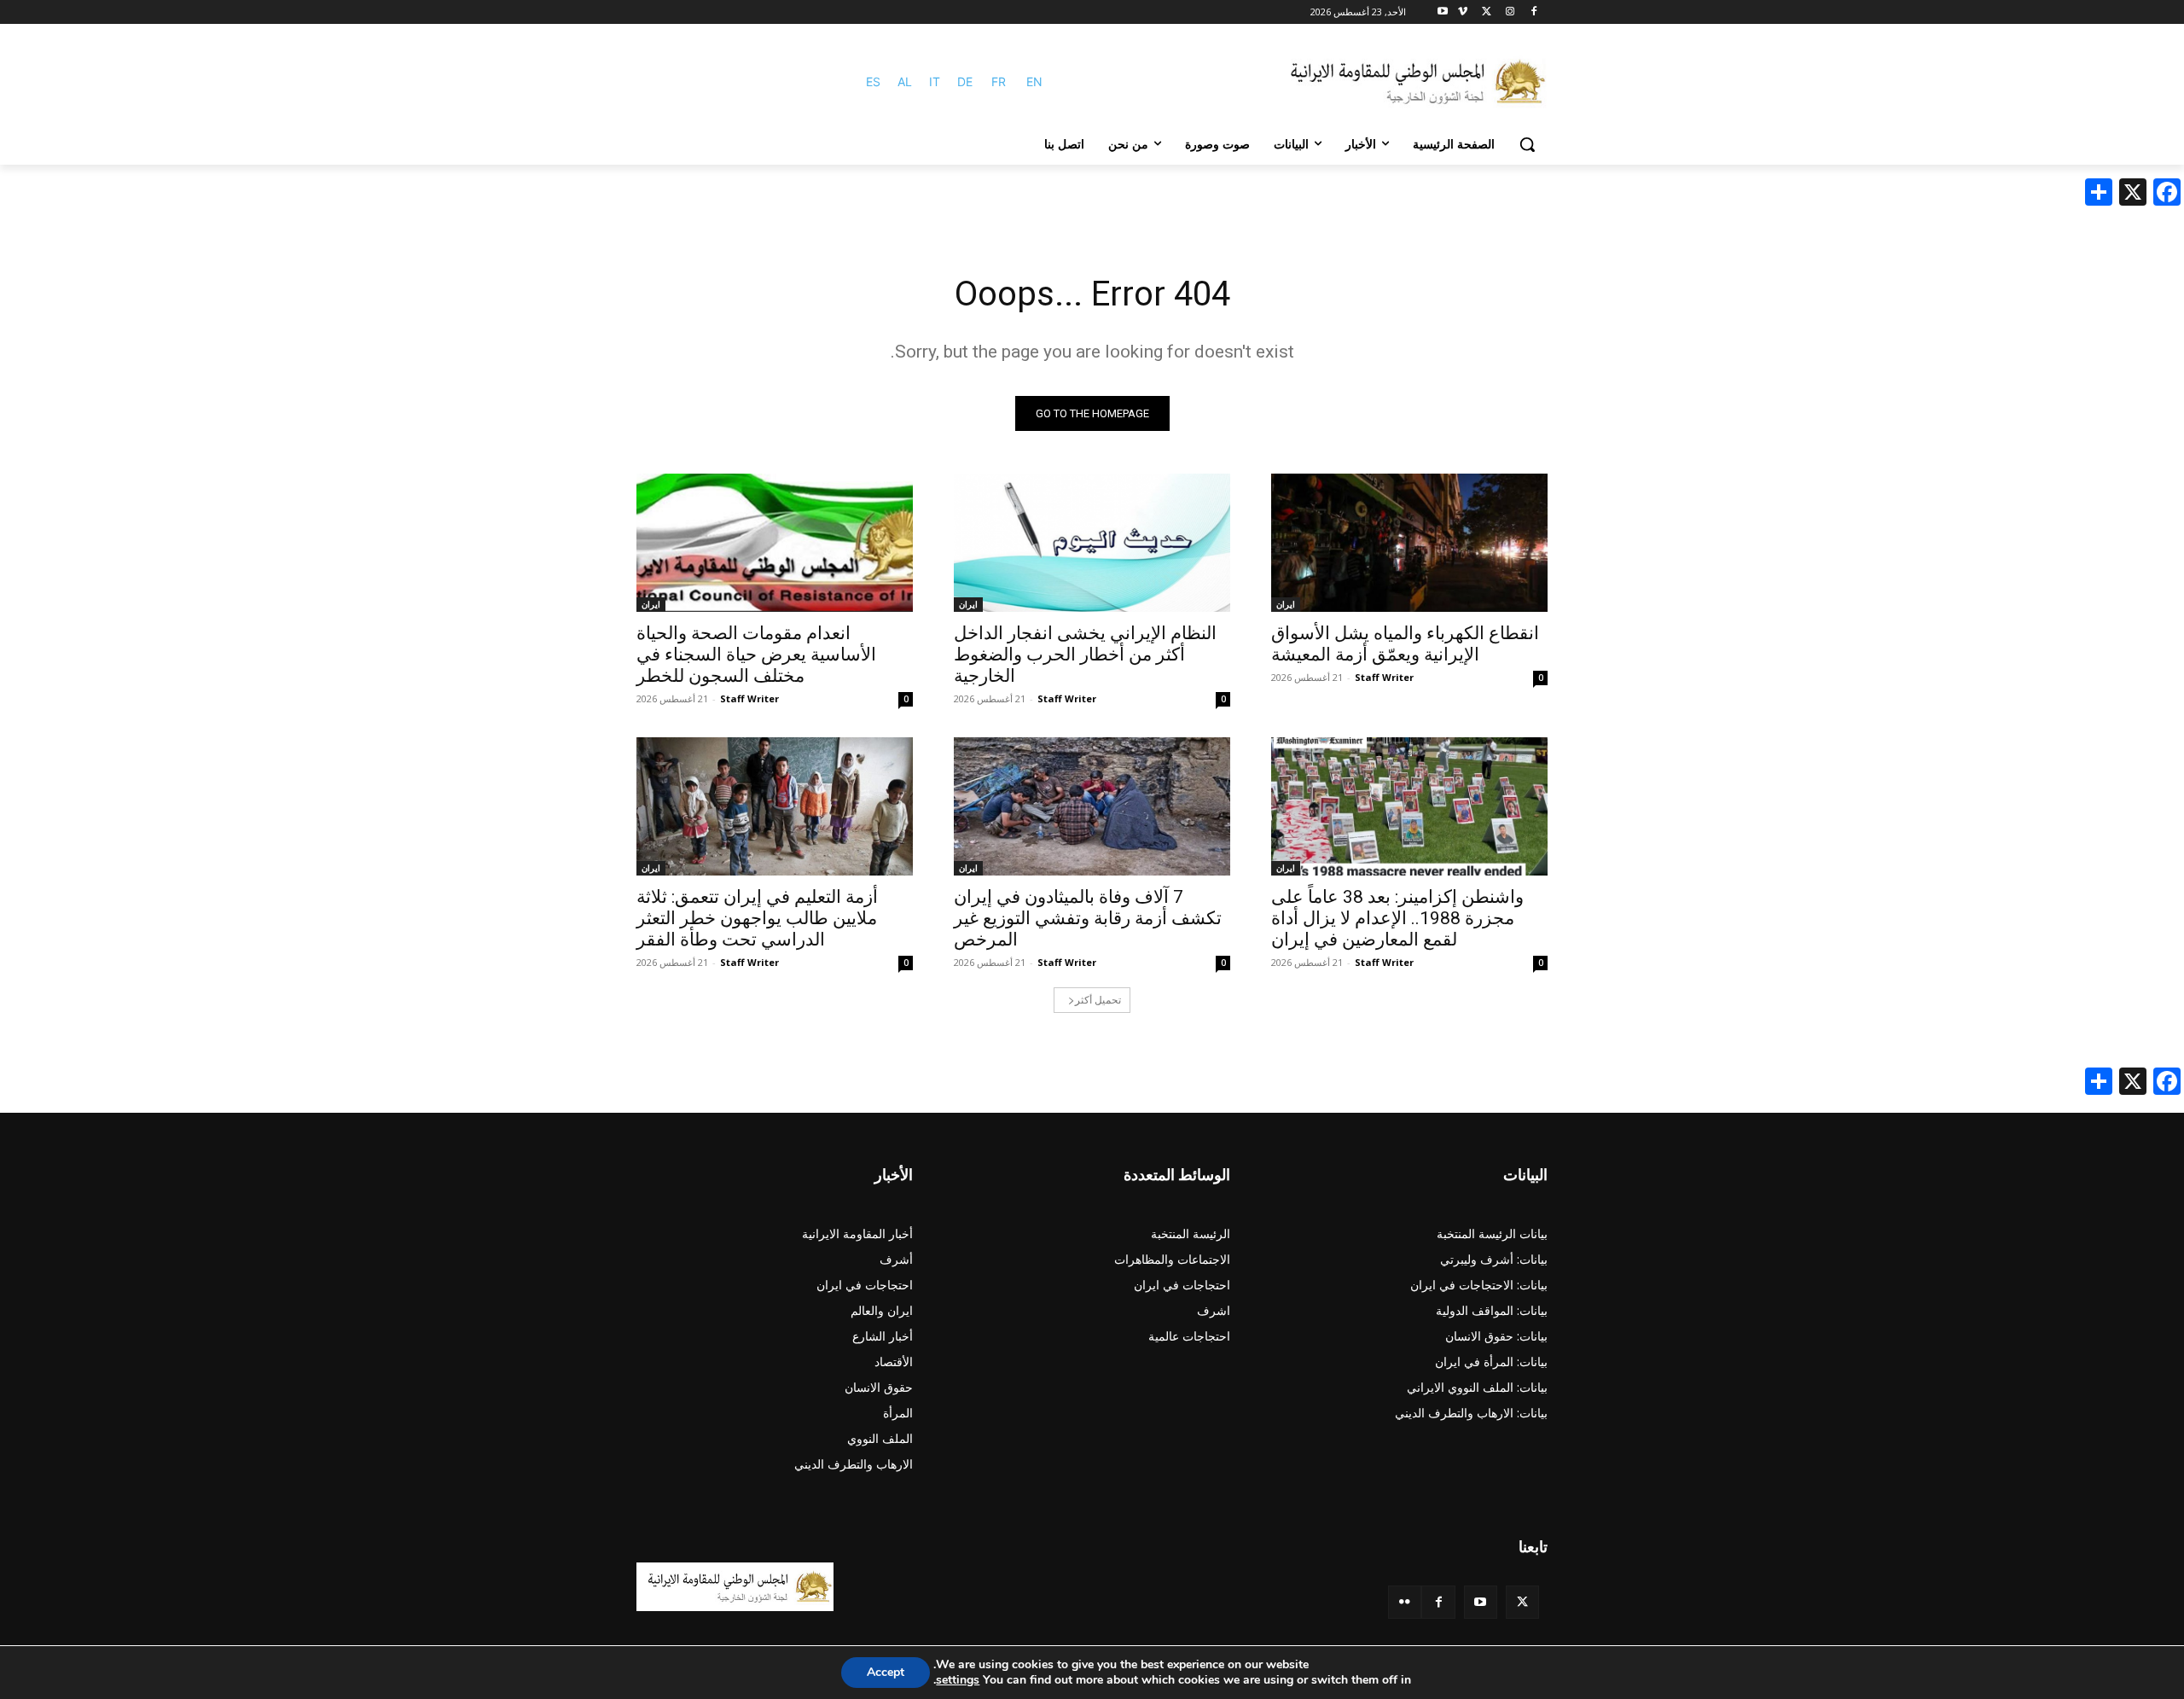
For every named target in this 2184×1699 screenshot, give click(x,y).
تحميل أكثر (1098, 1000)
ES (873, 81)
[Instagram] (1510, 12)
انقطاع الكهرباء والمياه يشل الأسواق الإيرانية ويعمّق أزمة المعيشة (1405, 644)
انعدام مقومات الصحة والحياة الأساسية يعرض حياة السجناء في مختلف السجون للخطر (756, 655)
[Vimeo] (1463, 12)
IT (935, 81)
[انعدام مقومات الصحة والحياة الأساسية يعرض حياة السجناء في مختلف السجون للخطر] (775, 543)
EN (1034, 81)
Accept (886, 1672)
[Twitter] (1522, 1602)
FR (999, 81)
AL (905, 81)
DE (965, 81)
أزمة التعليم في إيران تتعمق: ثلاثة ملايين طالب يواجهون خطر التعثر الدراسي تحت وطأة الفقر (757, 918)
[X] (1487, 12)
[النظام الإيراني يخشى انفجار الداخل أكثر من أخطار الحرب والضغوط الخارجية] (1092, 543)
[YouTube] (1481, 1602)
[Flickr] (1405, 1602)
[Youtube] (1443, 12)
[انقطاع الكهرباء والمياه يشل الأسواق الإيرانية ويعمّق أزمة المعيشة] (1409, 543)
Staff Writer (1384, 677)
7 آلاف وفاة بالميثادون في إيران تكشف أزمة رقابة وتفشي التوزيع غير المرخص (1088, 918)
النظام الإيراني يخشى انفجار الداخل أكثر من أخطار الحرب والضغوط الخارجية (1085, 655)
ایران (1286, 604)
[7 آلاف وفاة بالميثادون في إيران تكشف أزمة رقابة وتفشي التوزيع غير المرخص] (1092, 806)
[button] (1527, 144)
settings (958, 1680)
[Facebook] (1533, 12)
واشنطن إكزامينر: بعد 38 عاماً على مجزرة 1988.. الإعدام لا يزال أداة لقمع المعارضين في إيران (1397, 918)
